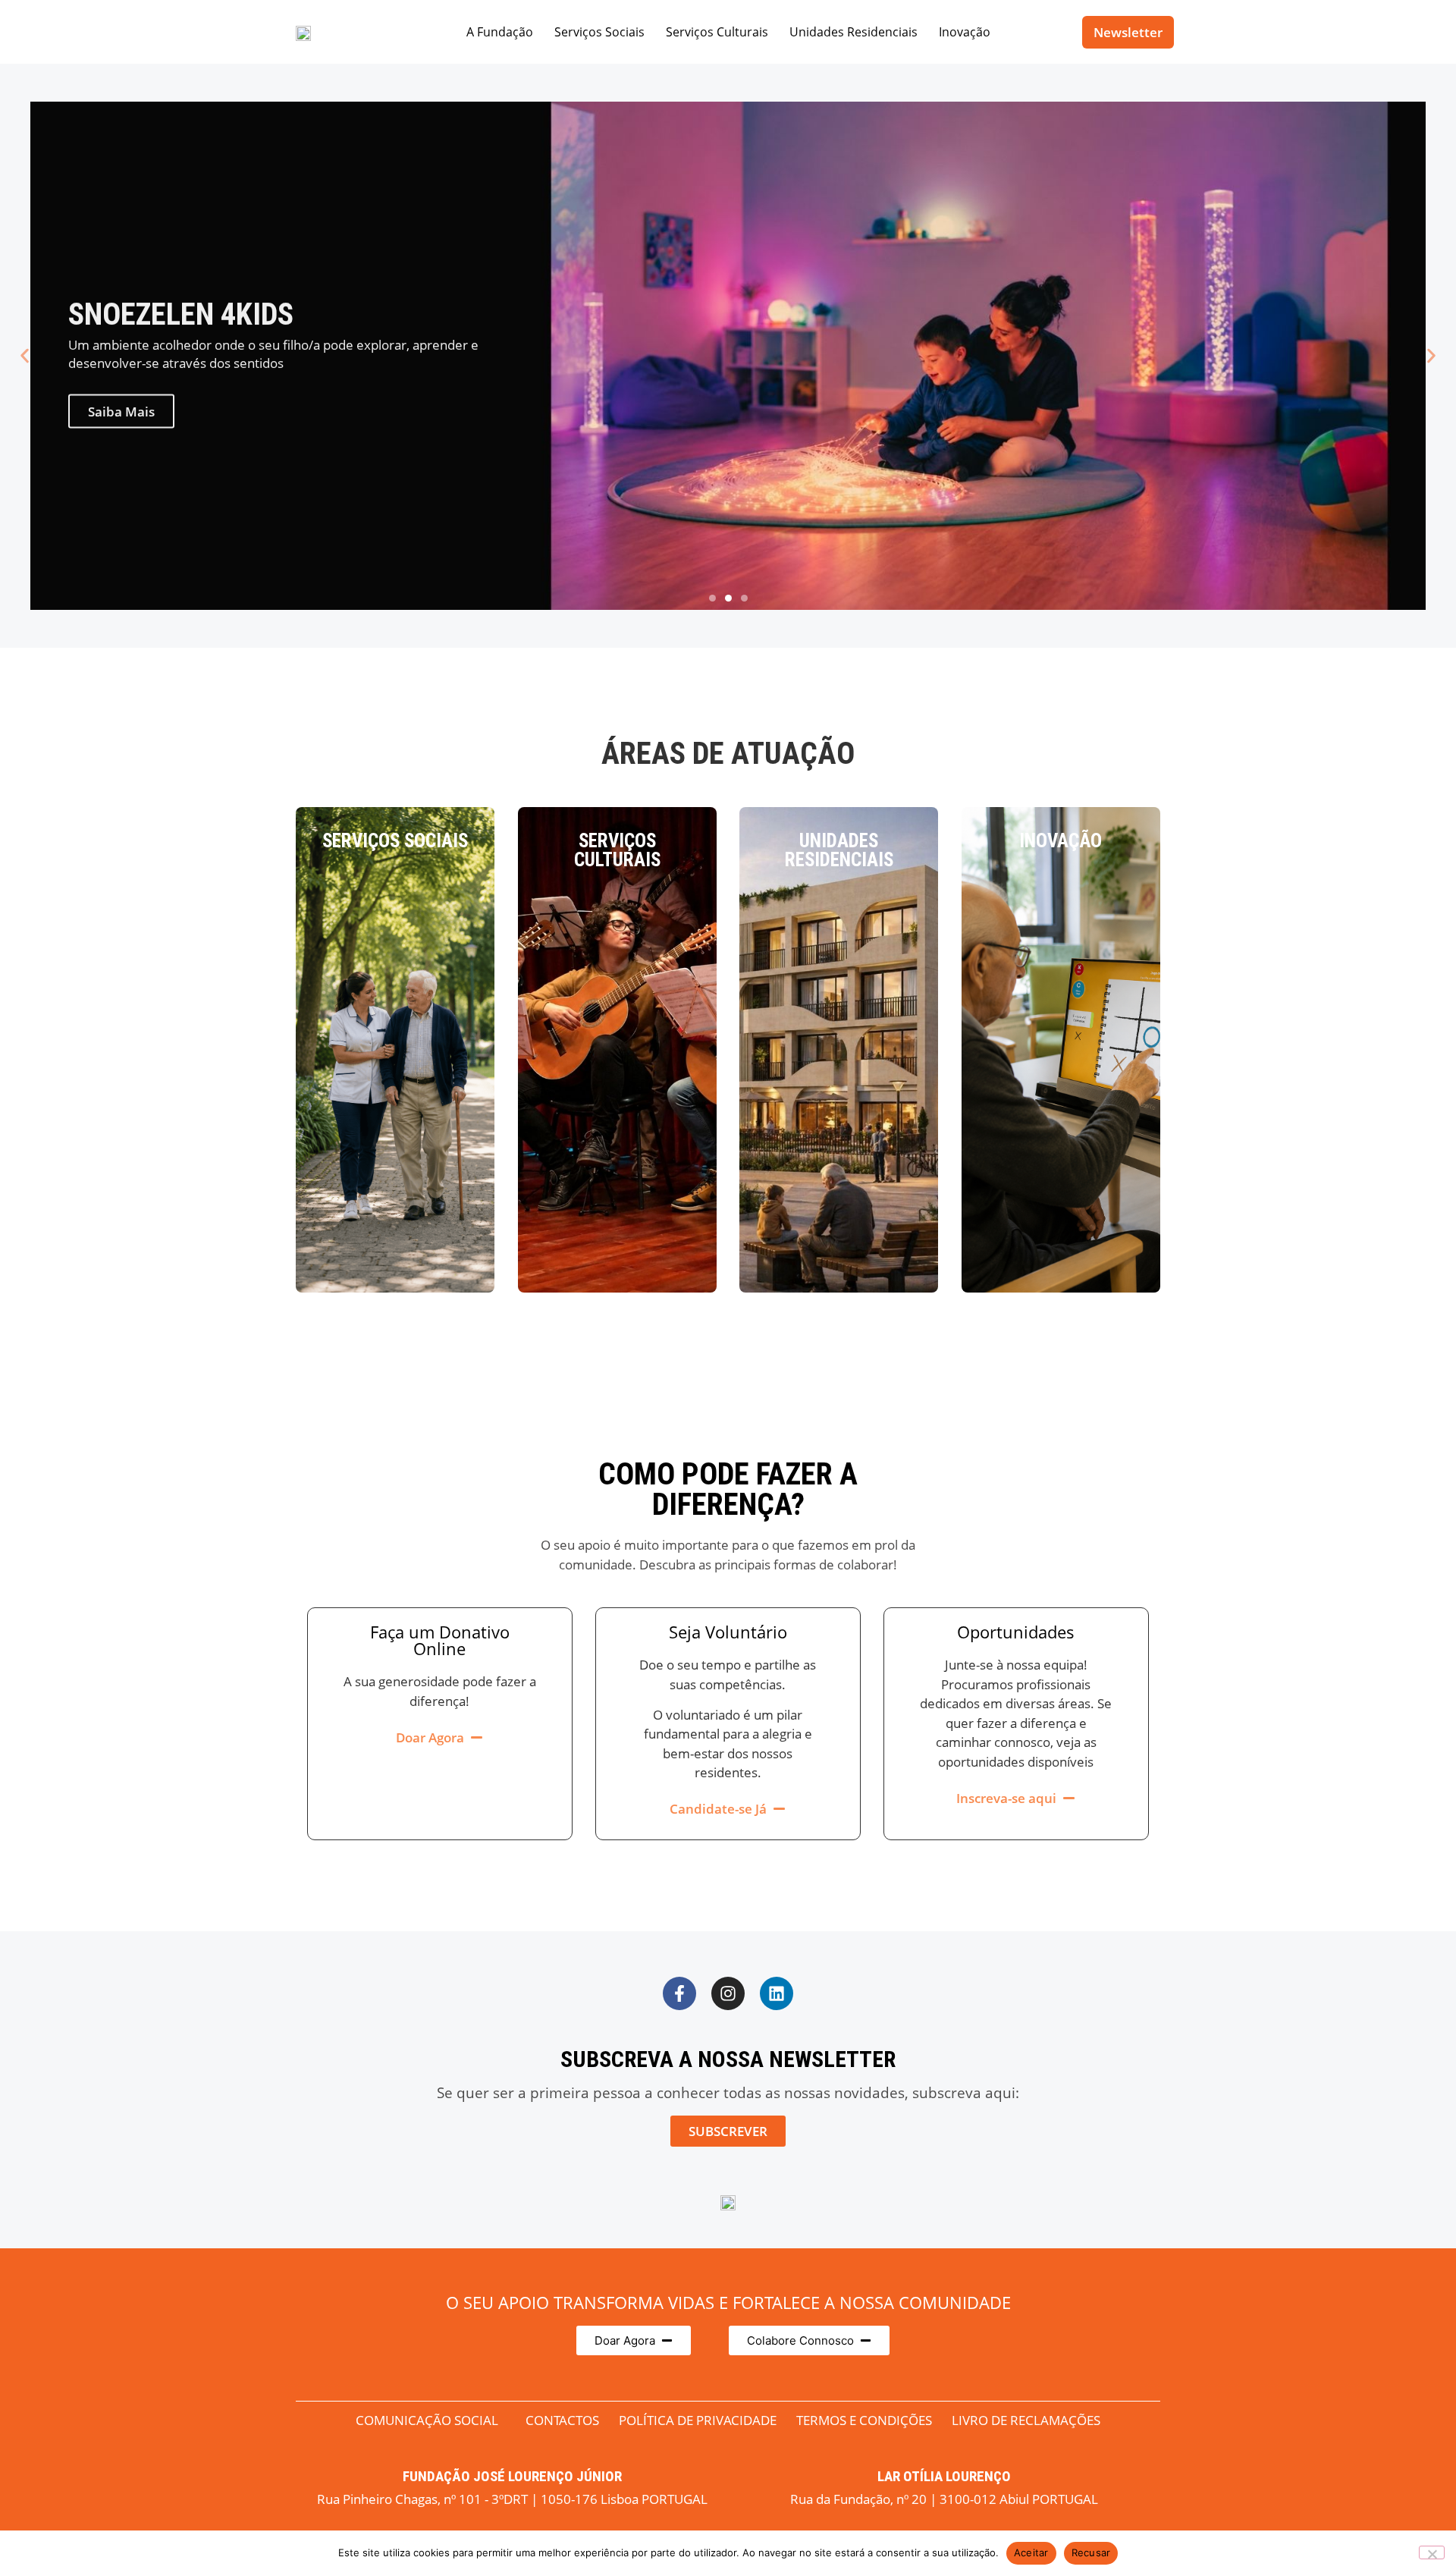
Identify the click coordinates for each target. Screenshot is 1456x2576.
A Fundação (500, 32)
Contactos (562, 2420)
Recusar (1091, 2552)
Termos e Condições (864, 2420)
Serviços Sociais (599, 32)
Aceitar (1031, 2552)
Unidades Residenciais (854, 32)
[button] (25, 356)
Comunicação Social (427, 2420)
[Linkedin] (777, 1993)
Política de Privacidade (698, 2420)
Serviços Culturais (717, 32)
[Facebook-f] (679, 1993)
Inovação (965, 32)
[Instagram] (728, 1993)
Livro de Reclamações (1026, 2420)
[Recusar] (1432, 2552)
